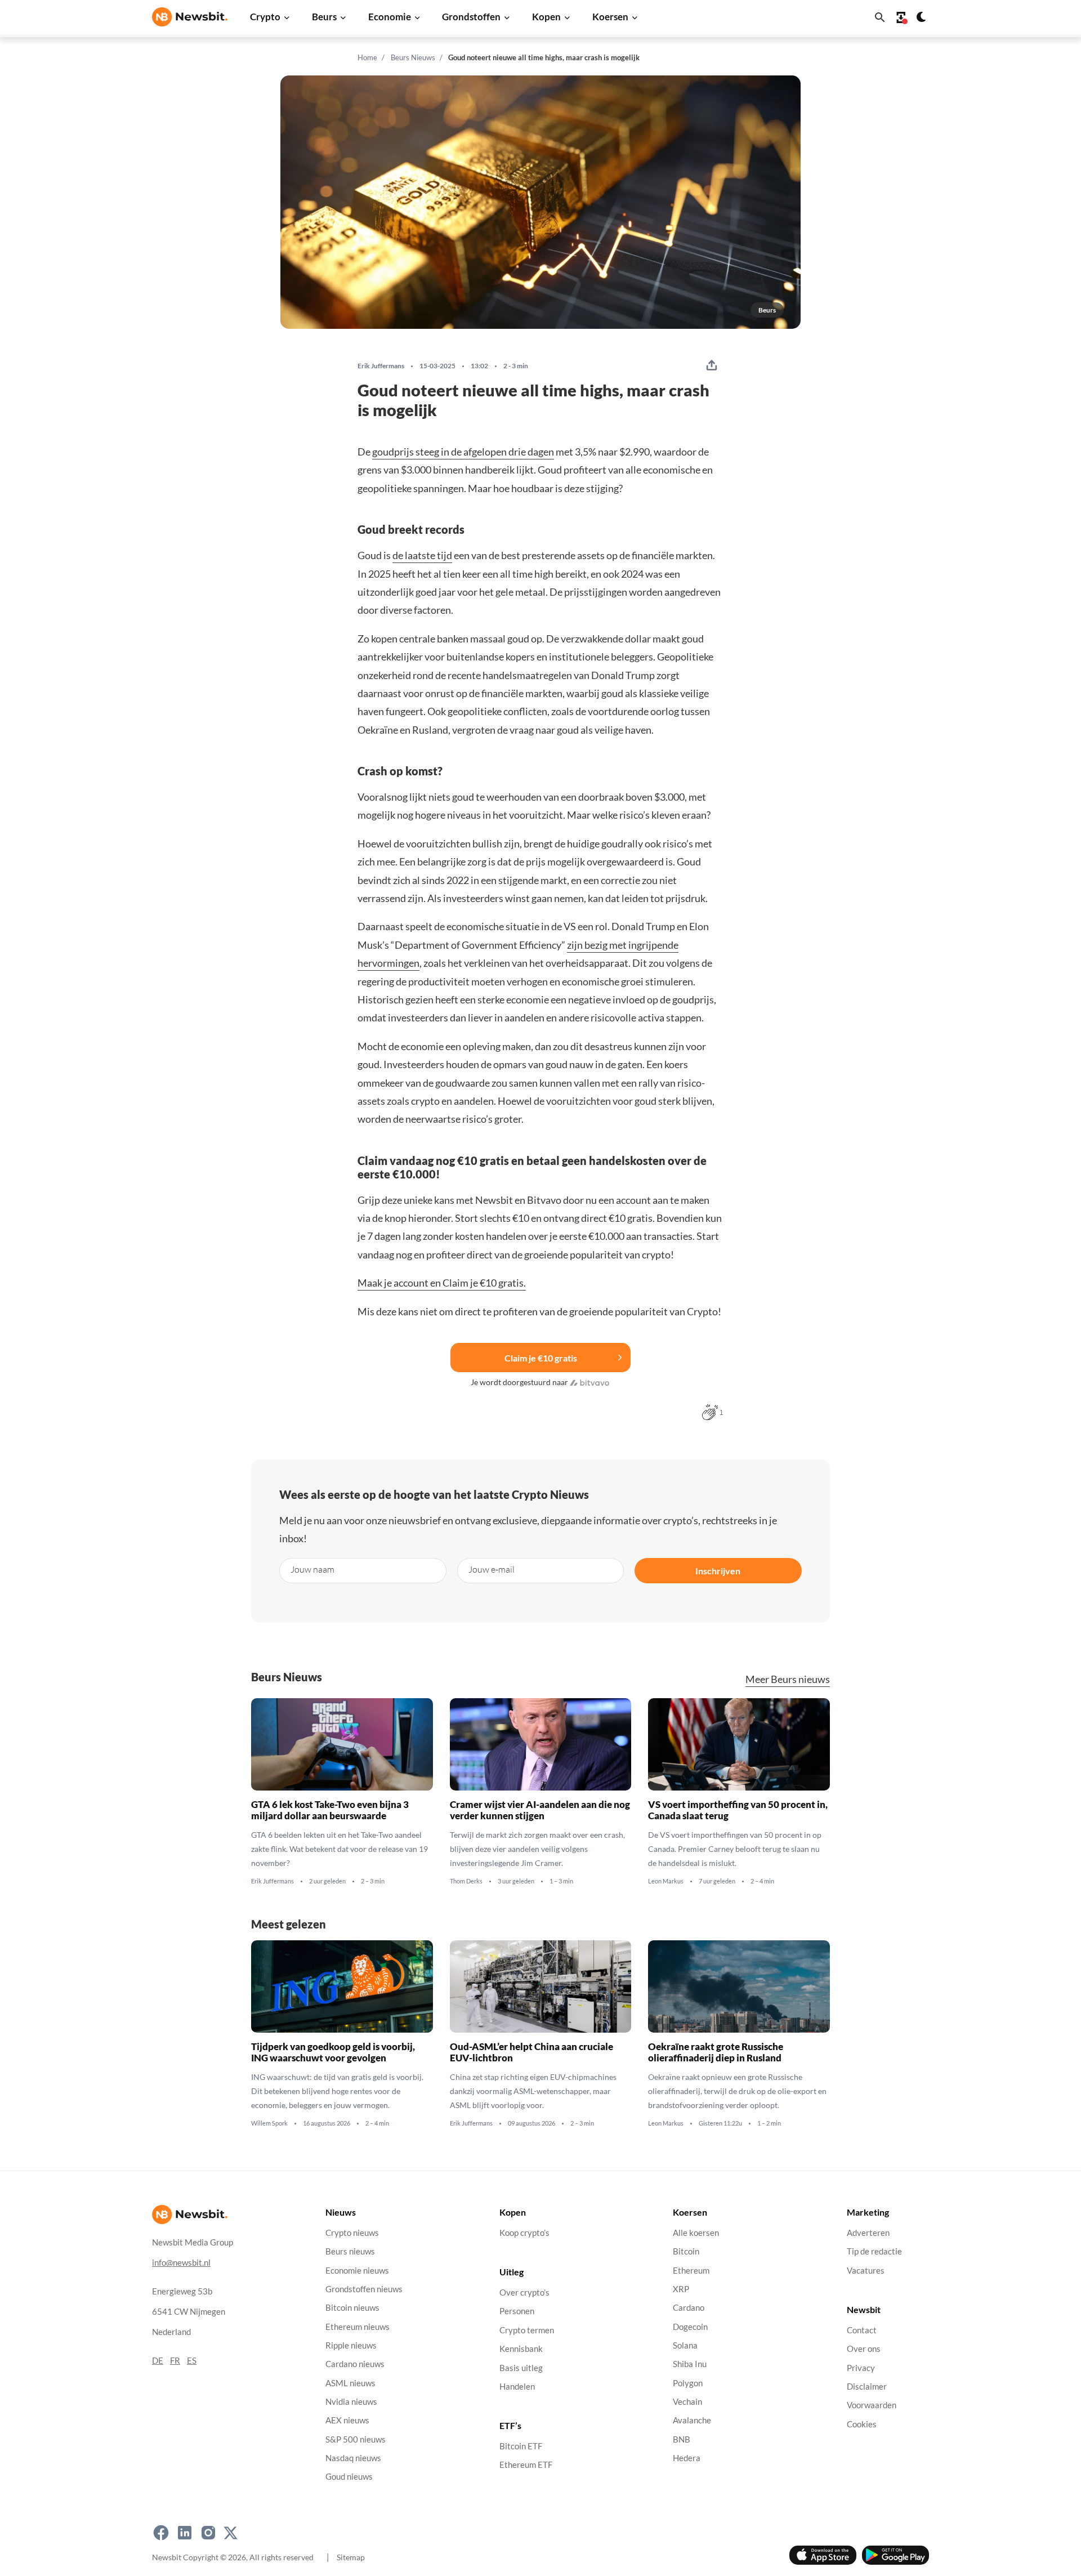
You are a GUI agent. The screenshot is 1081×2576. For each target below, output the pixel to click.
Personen (517, 2312)
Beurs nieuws (350, 2251)
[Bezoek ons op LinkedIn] (185, 2533)
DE (158, 2361)
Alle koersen (696, 2233)
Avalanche (692, 2420)
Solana (685, 2345)
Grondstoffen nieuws (364, 2289)
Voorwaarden (872, 2405)
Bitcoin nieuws (352, 2308)
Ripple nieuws (351, 2345)
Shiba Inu (690, 2364)
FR (175, 2361)
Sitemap (351, 2557)
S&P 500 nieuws (356, 2439)
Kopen (546, 17)
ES (192, 2361)
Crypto (265, 17)
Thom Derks (466, 1881)
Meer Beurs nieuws (788, 1679)
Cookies (862, 2424)
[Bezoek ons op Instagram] (208, 2533)
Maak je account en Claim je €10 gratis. (442, 1283)
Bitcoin (686, 2251)
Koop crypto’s (524, 2233)
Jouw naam (312, 1569)
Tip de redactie (874, 2251)
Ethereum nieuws (358, 2327)
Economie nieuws (357, 2271)
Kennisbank (521, 2349)
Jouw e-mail (492, 1569)
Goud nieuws (349, 2477)
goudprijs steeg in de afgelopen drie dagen (463, 452)
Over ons (864, 2349)
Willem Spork (269, 2123)
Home (367, 57)
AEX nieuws (347, 2420)
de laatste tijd (422, 555)
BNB (682, 2439)
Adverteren (868, 2233)
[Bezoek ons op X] (231, 2533)
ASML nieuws (350, 2383)
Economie (390, 17)
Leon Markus (666, 1881)
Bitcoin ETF (521, 2446)
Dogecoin (690, 2327)
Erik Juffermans (381, 366)
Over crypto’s (524, 2292)
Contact (862, 2330)
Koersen (610, 17)
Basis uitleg (521, 2368)
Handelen (517, 2387)
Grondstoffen (471, 17)
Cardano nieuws (355, 2364)
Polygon (688, 2383)
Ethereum (691, 2271)
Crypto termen (527, 2330)
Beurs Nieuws (413, 57)
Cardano (689, 2308)
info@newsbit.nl (181, 2263)
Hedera (687, 2458)
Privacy (861, 2368)
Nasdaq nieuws (353, 2458)
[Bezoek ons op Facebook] (161, 2533)
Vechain (687, 2402)
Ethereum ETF (526, 2465)
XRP (681, 2289)
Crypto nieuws (352, 2233)
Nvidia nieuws (351, 2402)
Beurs (324, 17)
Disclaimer (867, 2387)
